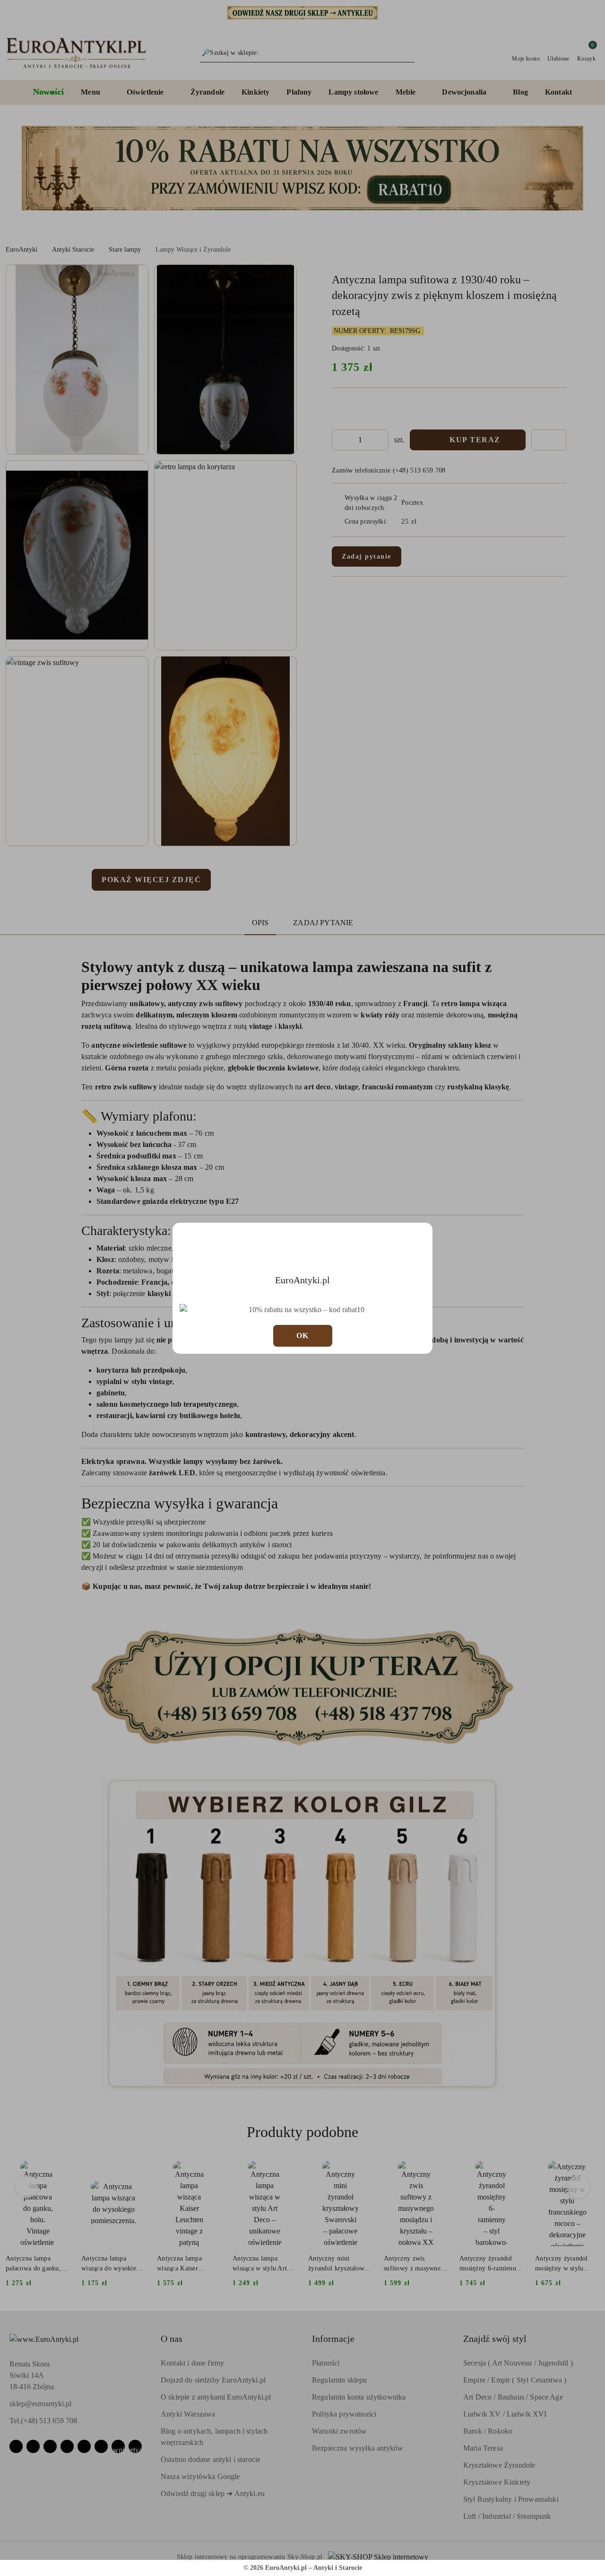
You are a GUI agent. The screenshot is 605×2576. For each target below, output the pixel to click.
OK (303, 1336)
